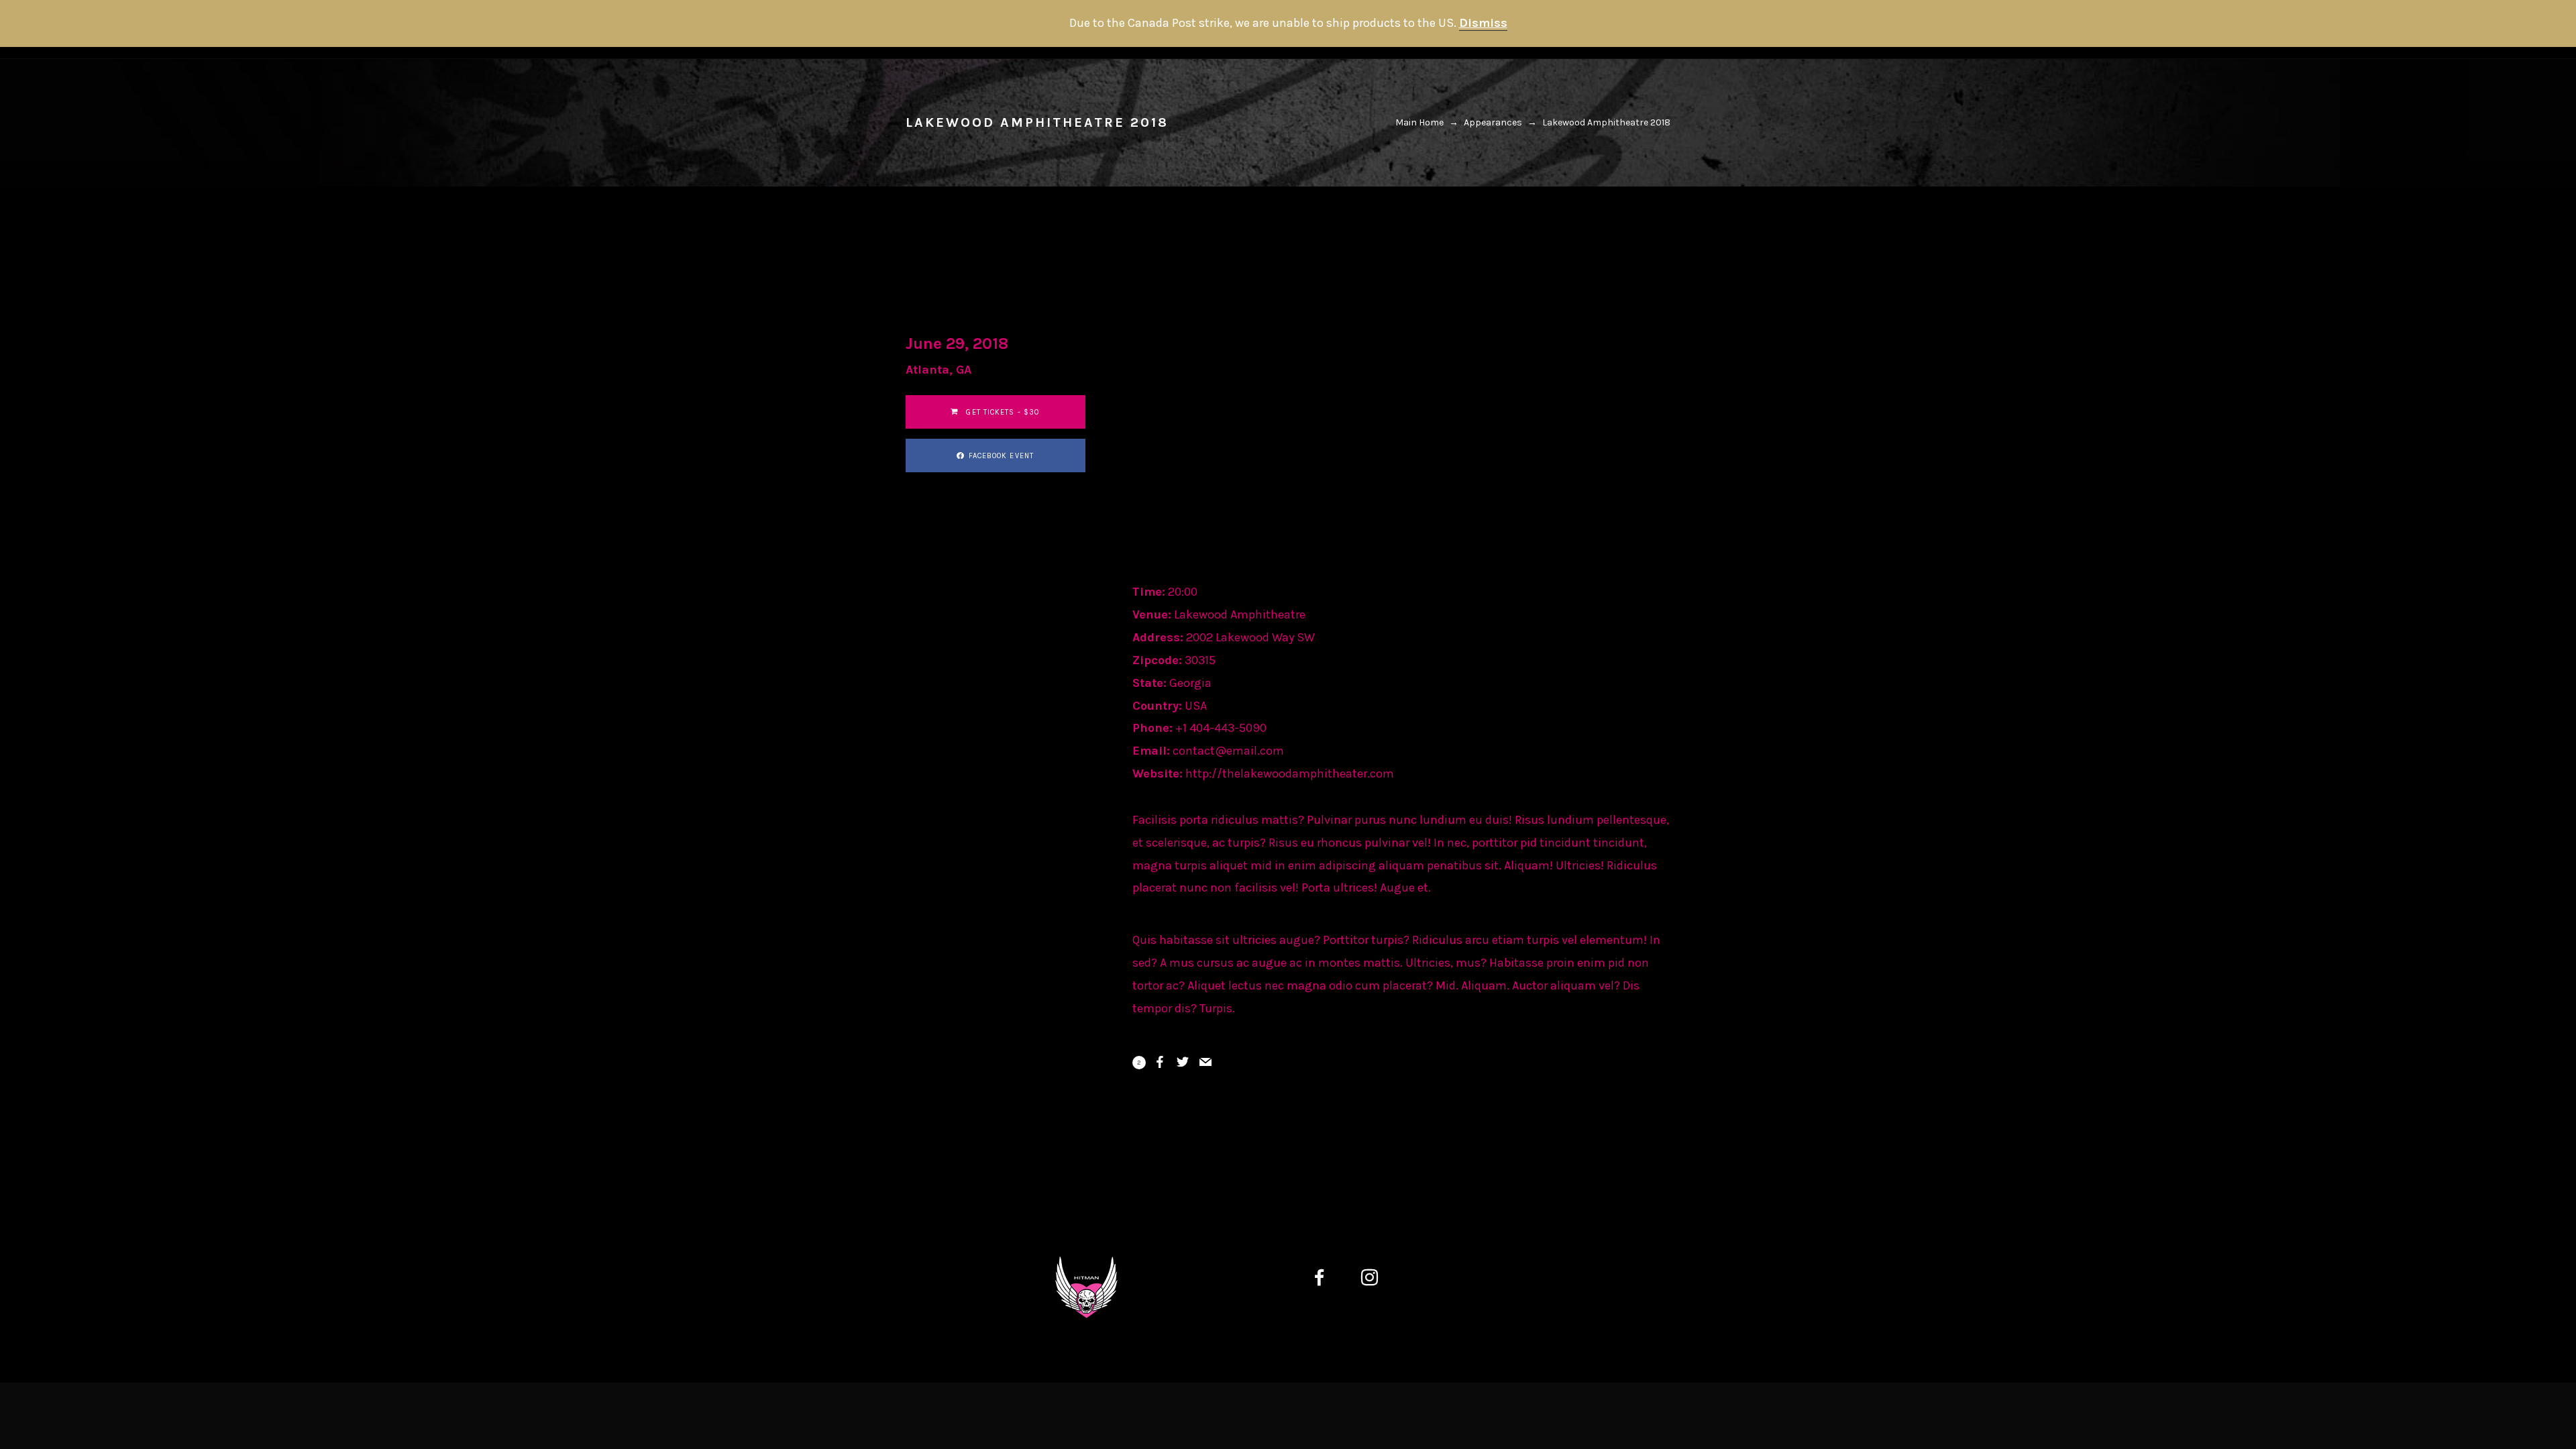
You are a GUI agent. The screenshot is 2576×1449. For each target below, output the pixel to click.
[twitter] (1429, 1280)
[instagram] (1378, 1280)
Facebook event (1001, 456)
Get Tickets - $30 (1002, 412)
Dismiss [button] (1483, 23)
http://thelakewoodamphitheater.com (1290, 773)
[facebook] (1328, 1280)
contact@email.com (1228, 751)
